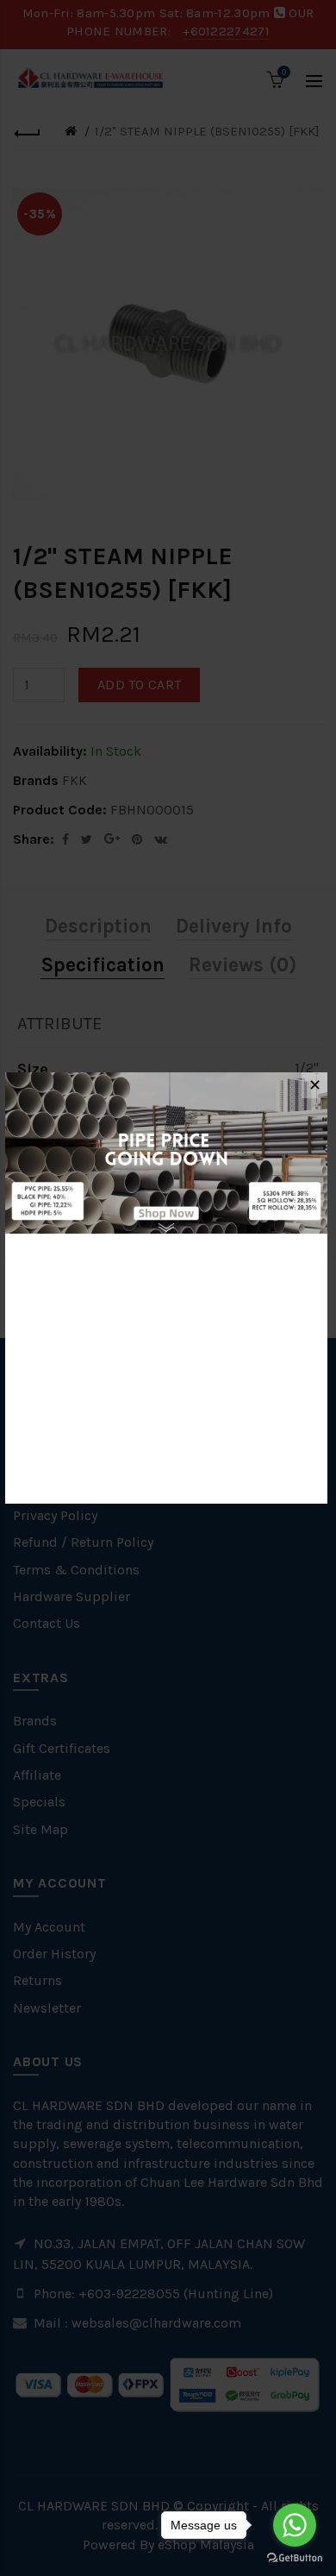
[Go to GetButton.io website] (295, 2558)
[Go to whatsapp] (295, 2525)
